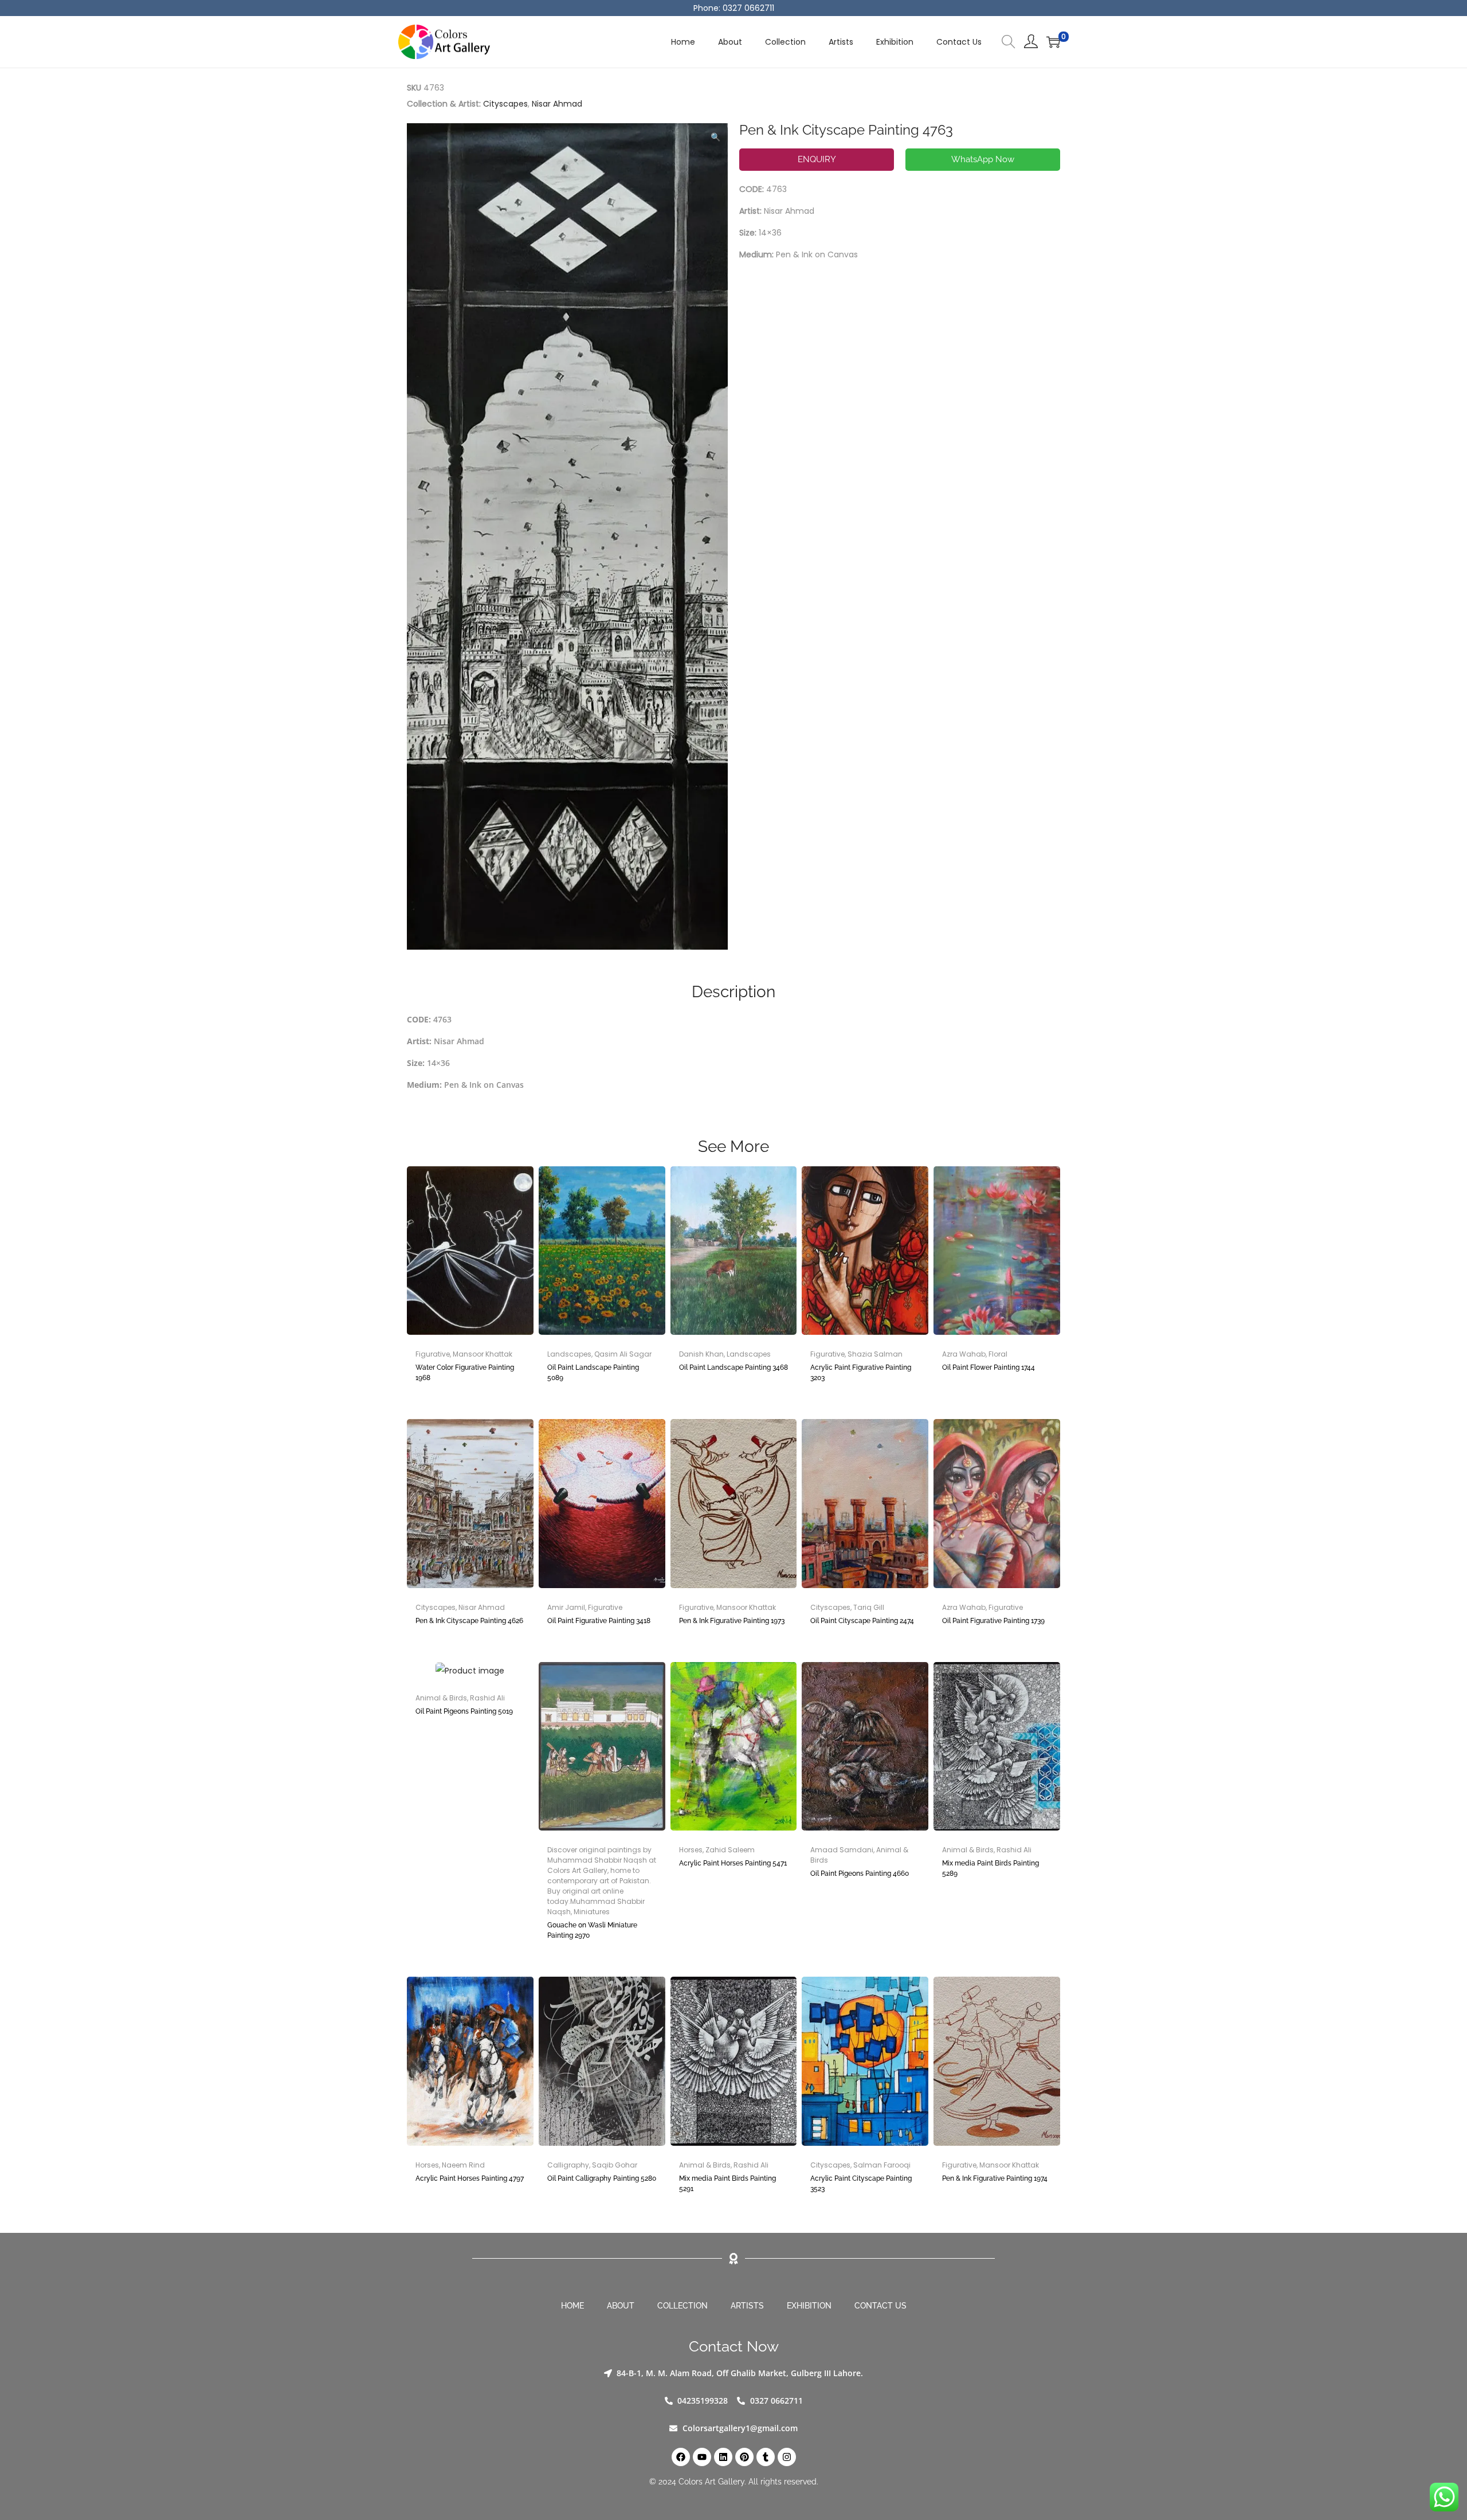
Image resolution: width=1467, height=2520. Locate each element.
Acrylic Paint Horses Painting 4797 (470, 2178)
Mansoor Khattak (483, 1354)
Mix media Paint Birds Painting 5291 (727, 2184)
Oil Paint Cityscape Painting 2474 (862, 1621)
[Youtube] (702, 2457)
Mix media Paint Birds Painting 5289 (991, 1868)
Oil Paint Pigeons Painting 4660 (860, 1874)
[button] (716, 135)
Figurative (433, 1354)
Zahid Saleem (730, 1850)
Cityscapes (505, 104)
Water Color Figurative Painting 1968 (465, 1373)
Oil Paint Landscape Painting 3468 (733, 1367)
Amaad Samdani (842, 1850)
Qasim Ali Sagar (623, 1354)
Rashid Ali (487, 1698)
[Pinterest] (744, 2457)
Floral (998, 1354)
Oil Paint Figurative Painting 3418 (599, 1621)
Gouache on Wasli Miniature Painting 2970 (592, 1930)
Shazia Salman (875, 1354)
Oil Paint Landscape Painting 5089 (593, 1373)
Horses (691, 1850)
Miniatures (592, 1912)
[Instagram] (787, 2457)
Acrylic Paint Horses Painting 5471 (733, 1863)
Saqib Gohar (615, 2165)
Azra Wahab (964, 1354)
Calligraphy (568, 2165)
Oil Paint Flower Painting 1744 (989, 1367)
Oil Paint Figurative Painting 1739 (993, 1621)
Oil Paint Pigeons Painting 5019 (464, 1711)
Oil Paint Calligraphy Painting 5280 (602, 2178)
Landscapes (569, 1354)
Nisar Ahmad (557, 104)
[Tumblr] (766, 2457)
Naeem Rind (463, 2165)
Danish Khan (701, 1354)
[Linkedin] (723, 2457)
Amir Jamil (566, 1607)
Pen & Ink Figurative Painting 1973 (732, 1621)
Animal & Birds (441, 1698)
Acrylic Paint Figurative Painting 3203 (861, 1373)
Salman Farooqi (882, 2165)
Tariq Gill (869, 1607)
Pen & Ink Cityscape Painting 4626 (469, 1621)
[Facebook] (681, 2457)
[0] (1053, 42)
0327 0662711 (748, 8)
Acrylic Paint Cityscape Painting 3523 (861, 2184)
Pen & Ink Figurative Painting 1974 (995, 2178)
